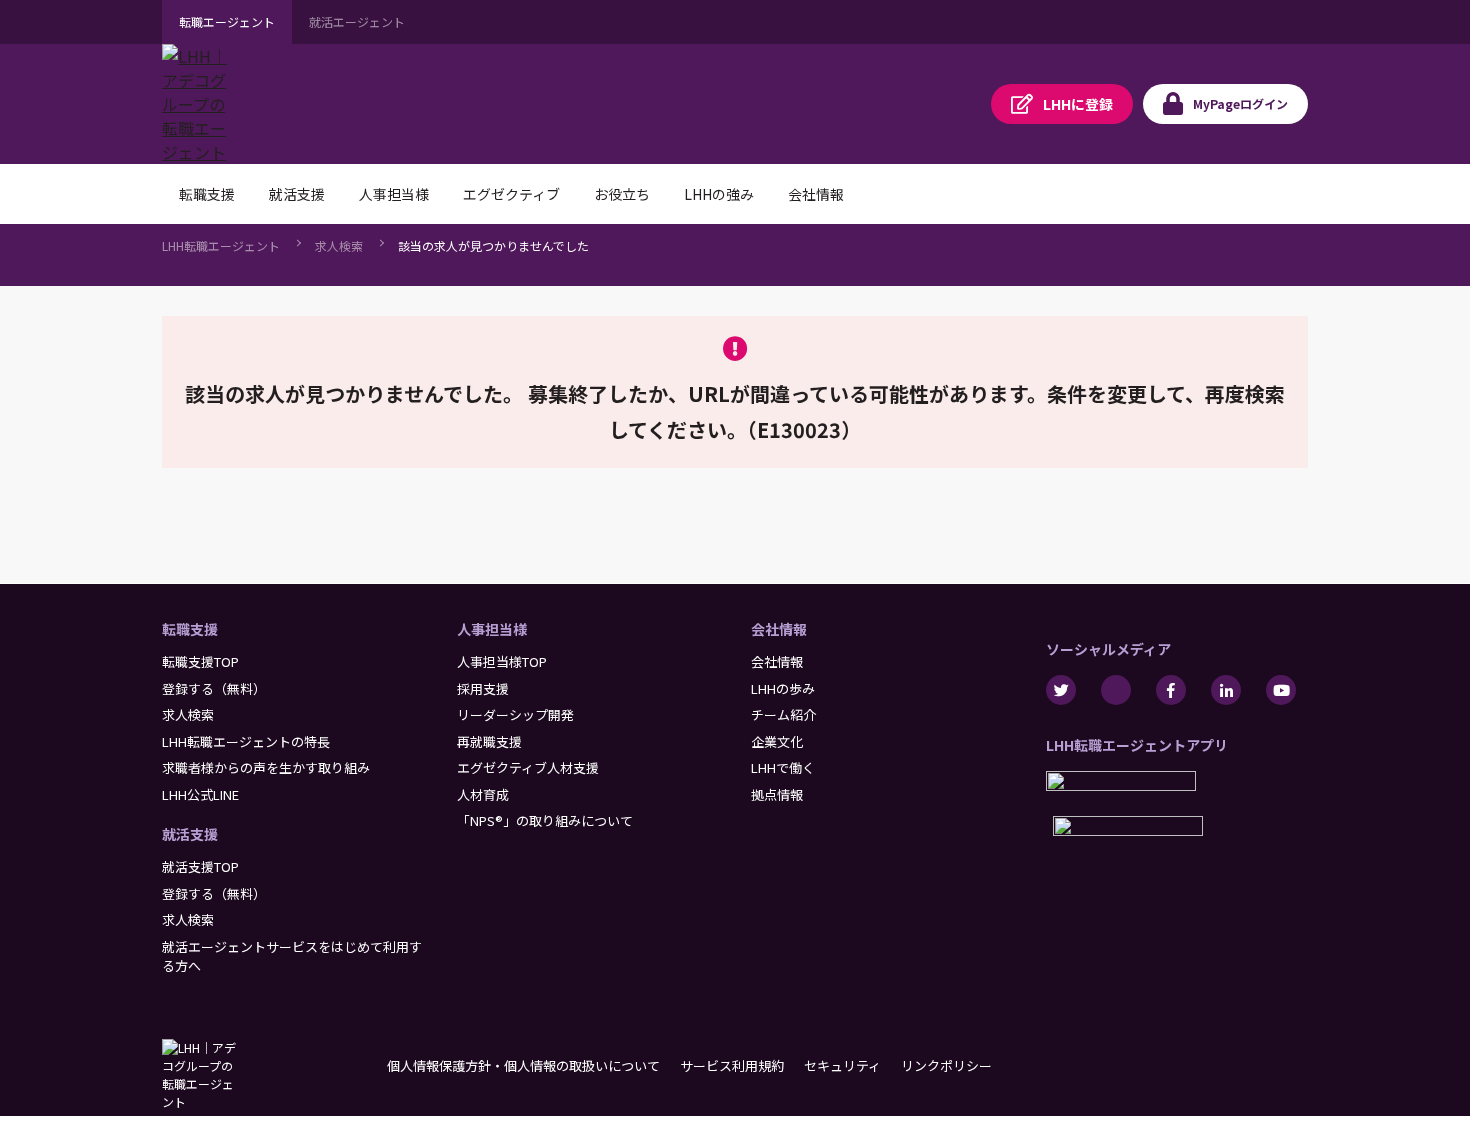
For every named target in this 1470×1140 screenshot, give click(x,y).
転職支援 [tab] (207, 194)
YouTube (1281, 690)
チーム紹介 (783, 714)
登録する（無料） (214, 688)
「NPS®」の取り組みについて (545, 820)
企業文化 (777, 741)
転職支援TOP (200, 661)
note (1116, 690)
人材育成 (483, 794)
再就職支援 (489, 741)
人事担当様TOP (502, 661)
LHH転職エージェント (221, 245)
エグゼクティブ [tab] (511, 194)
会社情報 (779, 629)
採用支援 (483, 688)
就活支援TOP (200, 866)
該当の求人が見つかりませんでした (493, 245)
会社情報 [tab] (816, 194)
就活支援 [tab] (297, 194)
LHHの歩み (783, 688)
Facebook (1171, 690)
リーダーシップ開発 (515, 714)
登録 (1078, 104)
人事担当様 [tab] (394, 194)
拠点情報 (777, 794)
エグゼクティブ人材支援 (528, 767)
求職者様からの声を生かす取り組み (266, 767)
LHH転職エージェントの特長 (246, 741)
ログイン (1240, 103)
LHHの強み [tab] (719, 194)
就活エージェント (357, 21)
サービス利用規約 (732, 1065)
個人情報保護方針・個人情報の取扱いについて (523, 1065)
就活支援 (190, 834)
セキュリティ (842, 1065)
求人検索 (339, 245)
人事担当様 (492, 629)
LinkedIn (1226, 690)
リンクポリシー (946, 1065)
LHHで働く (783, 767)
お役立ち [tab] (622, 194)
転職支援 (190, 629)
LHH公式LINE (200, 794)
